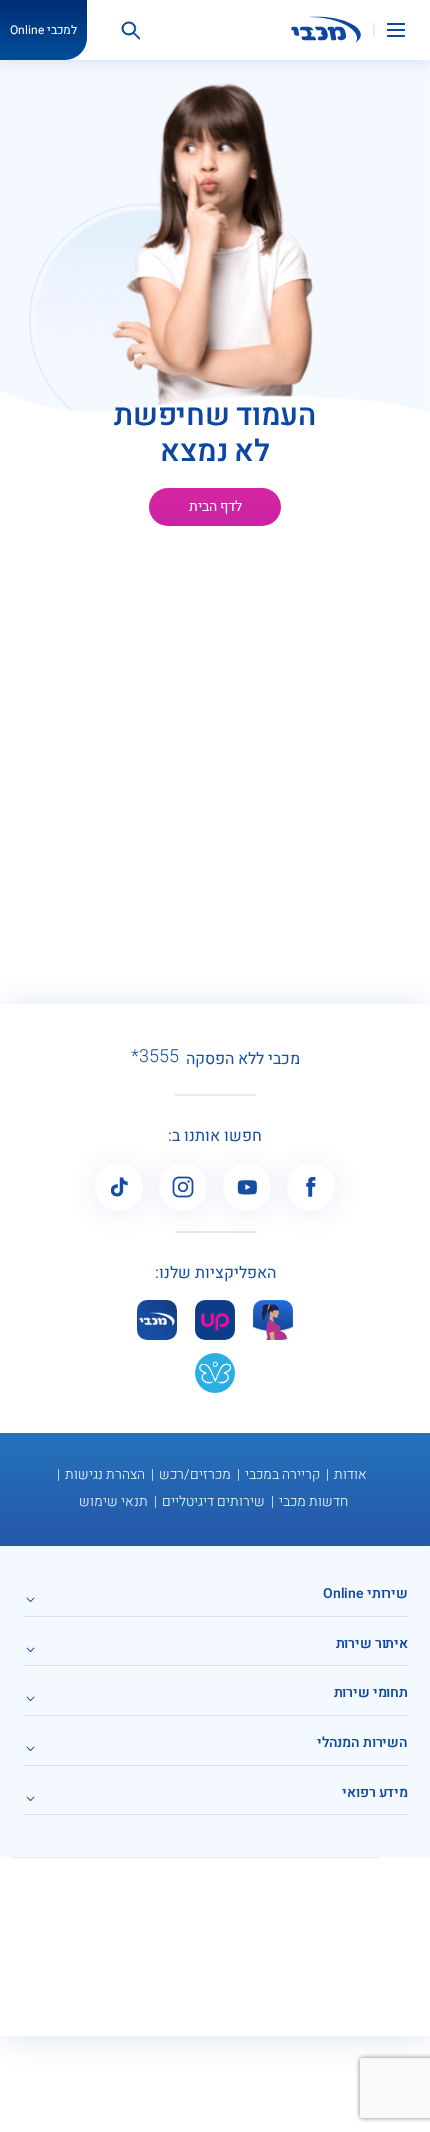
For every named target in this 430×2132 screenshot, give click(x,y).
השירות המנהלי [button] (362, 1742)
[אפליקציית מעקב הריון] (273, 1319)
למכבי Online (43, 30)
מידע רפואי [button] (375, 1792)
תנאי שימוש (113, 1501)
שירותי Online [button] (365, 1593)
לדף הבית (215, 506)
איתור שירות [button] (372, 1643)
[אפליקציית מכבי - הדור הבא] (157, 1319)
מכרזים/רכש (195, 1474)
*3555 (155, 1057)
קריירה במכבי (282, 1474)
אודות (350, 1474)
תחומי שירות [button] (371, 1692)
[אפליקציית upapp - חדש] (215, 1319)
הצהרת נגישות (105, 1474)
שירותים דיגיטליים (213, 1501)
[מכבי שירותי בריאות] (326, 30)
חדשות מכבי (313, 1501)
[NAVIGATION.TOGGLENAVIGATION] (408, 30)
